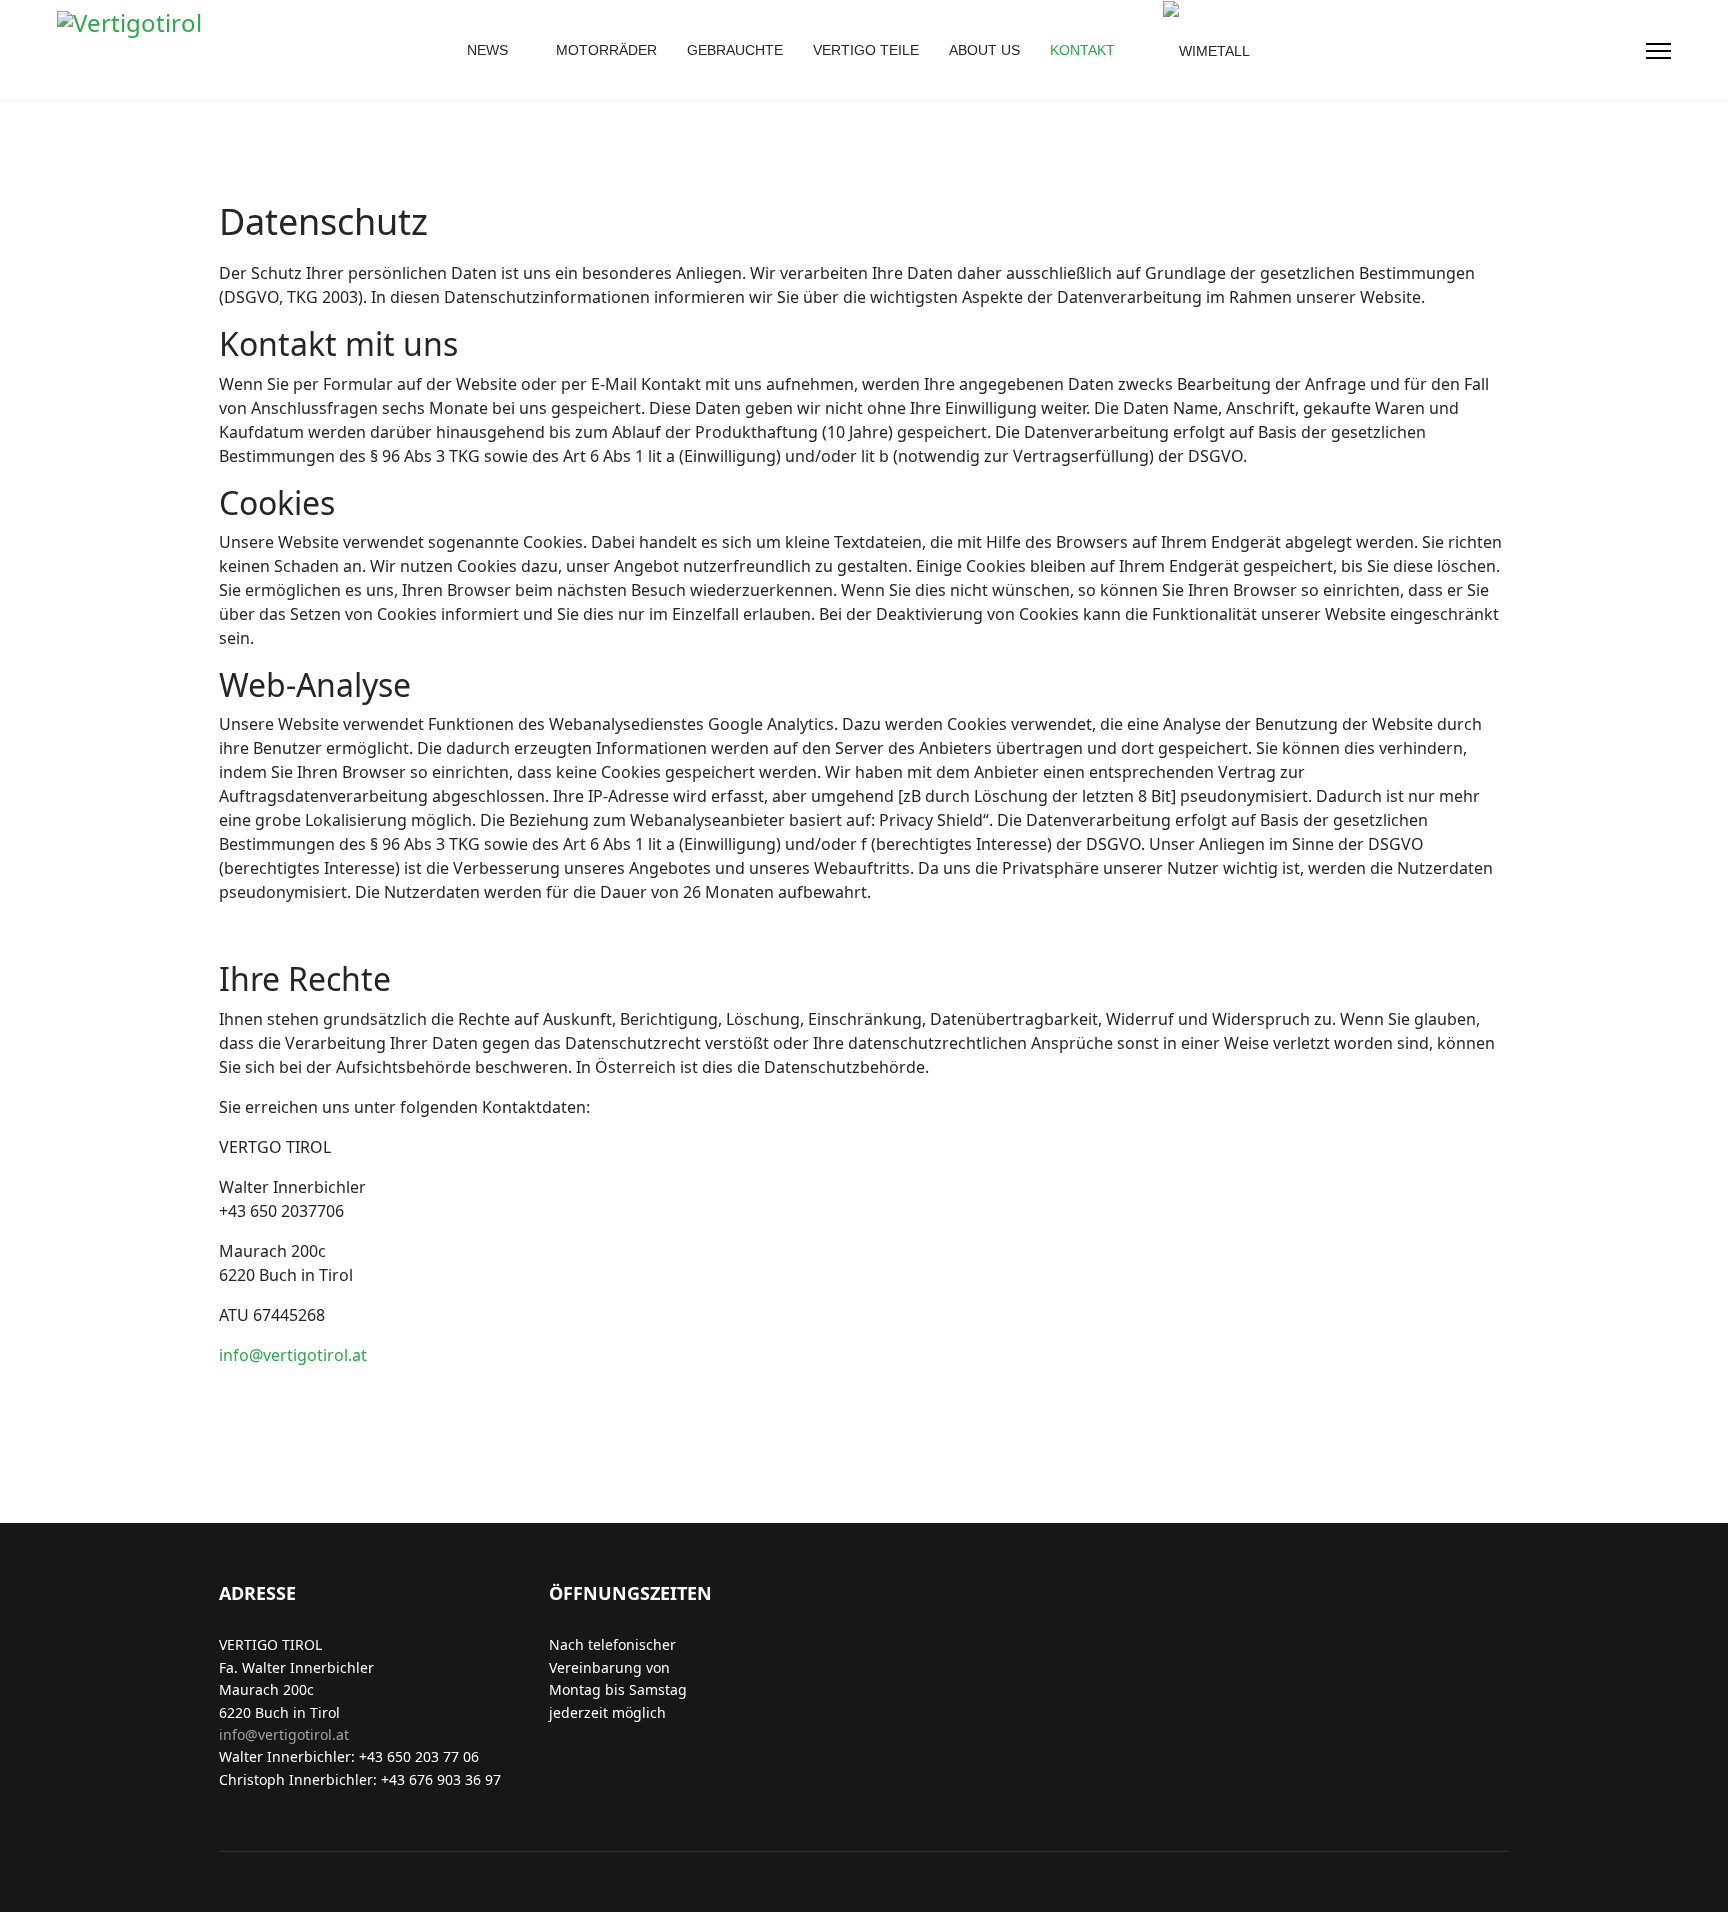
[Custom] (1620, 51)
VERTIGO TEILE (866, 50)
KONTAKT (1082, 50)
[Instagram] (1588, 51)
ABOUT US (984, 50)
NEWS (487, 50)
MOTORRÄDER (606, 50)
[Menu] (1658, 51)
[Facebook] (1556, 51)
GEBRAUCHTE (735, 50)
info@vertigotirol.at (293, 1355)
